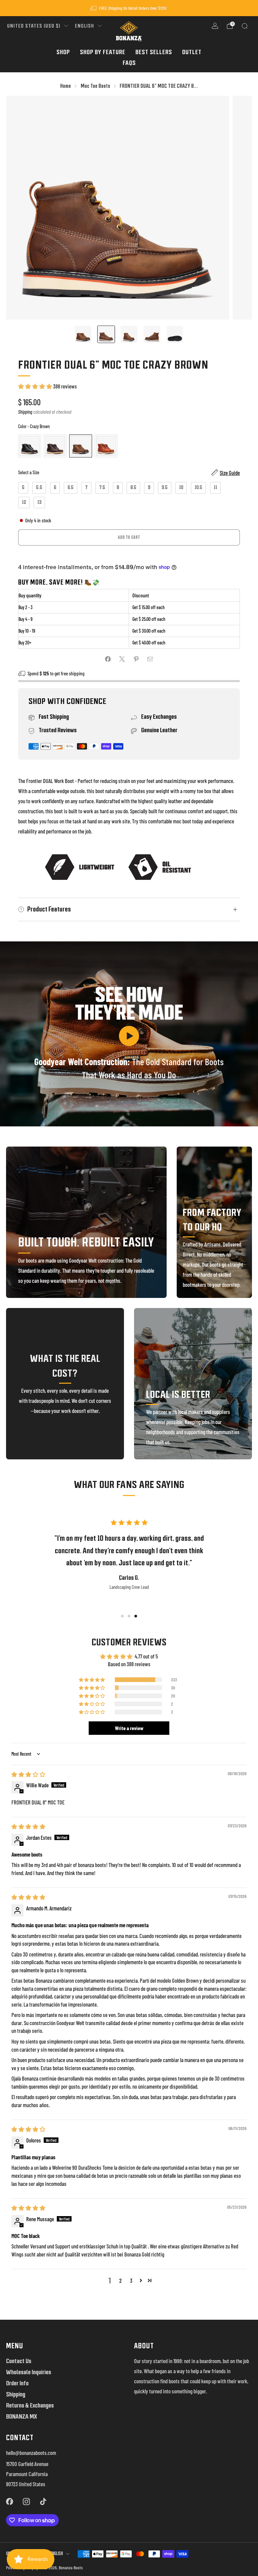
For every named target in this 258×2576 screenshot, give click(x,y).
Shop (63, 52)
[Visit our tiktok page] (43, 2502)
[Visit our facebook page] (9, 2502)
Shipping (25, 412)
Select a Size (29, 472)
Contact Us (19, 2361)
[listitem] (129, 8)
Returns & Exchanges (30, 2405)
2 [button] (120, 2280)
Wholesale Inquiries (29, 2372)
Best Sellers (154, 52)
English (84, 26)
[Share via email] (150, 659)
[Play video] (129, 1036)
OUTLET (192, 52)
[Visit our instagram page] (26, 2502)
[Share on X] (122, 659)
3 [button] (131, 2280)
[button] (36, 386)
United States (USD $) (34, 26)
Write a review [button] (129, 1728)
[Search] (245, 26)
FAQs (129, 63)
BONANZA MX (21, 2416)
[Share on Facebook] (108, 659)
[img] (28, 1774)
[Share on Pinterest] (136, 659)
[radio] (30, 446)
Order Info (17, 2383)
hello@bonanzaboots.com (31, 2453)
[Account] (215, 26)
